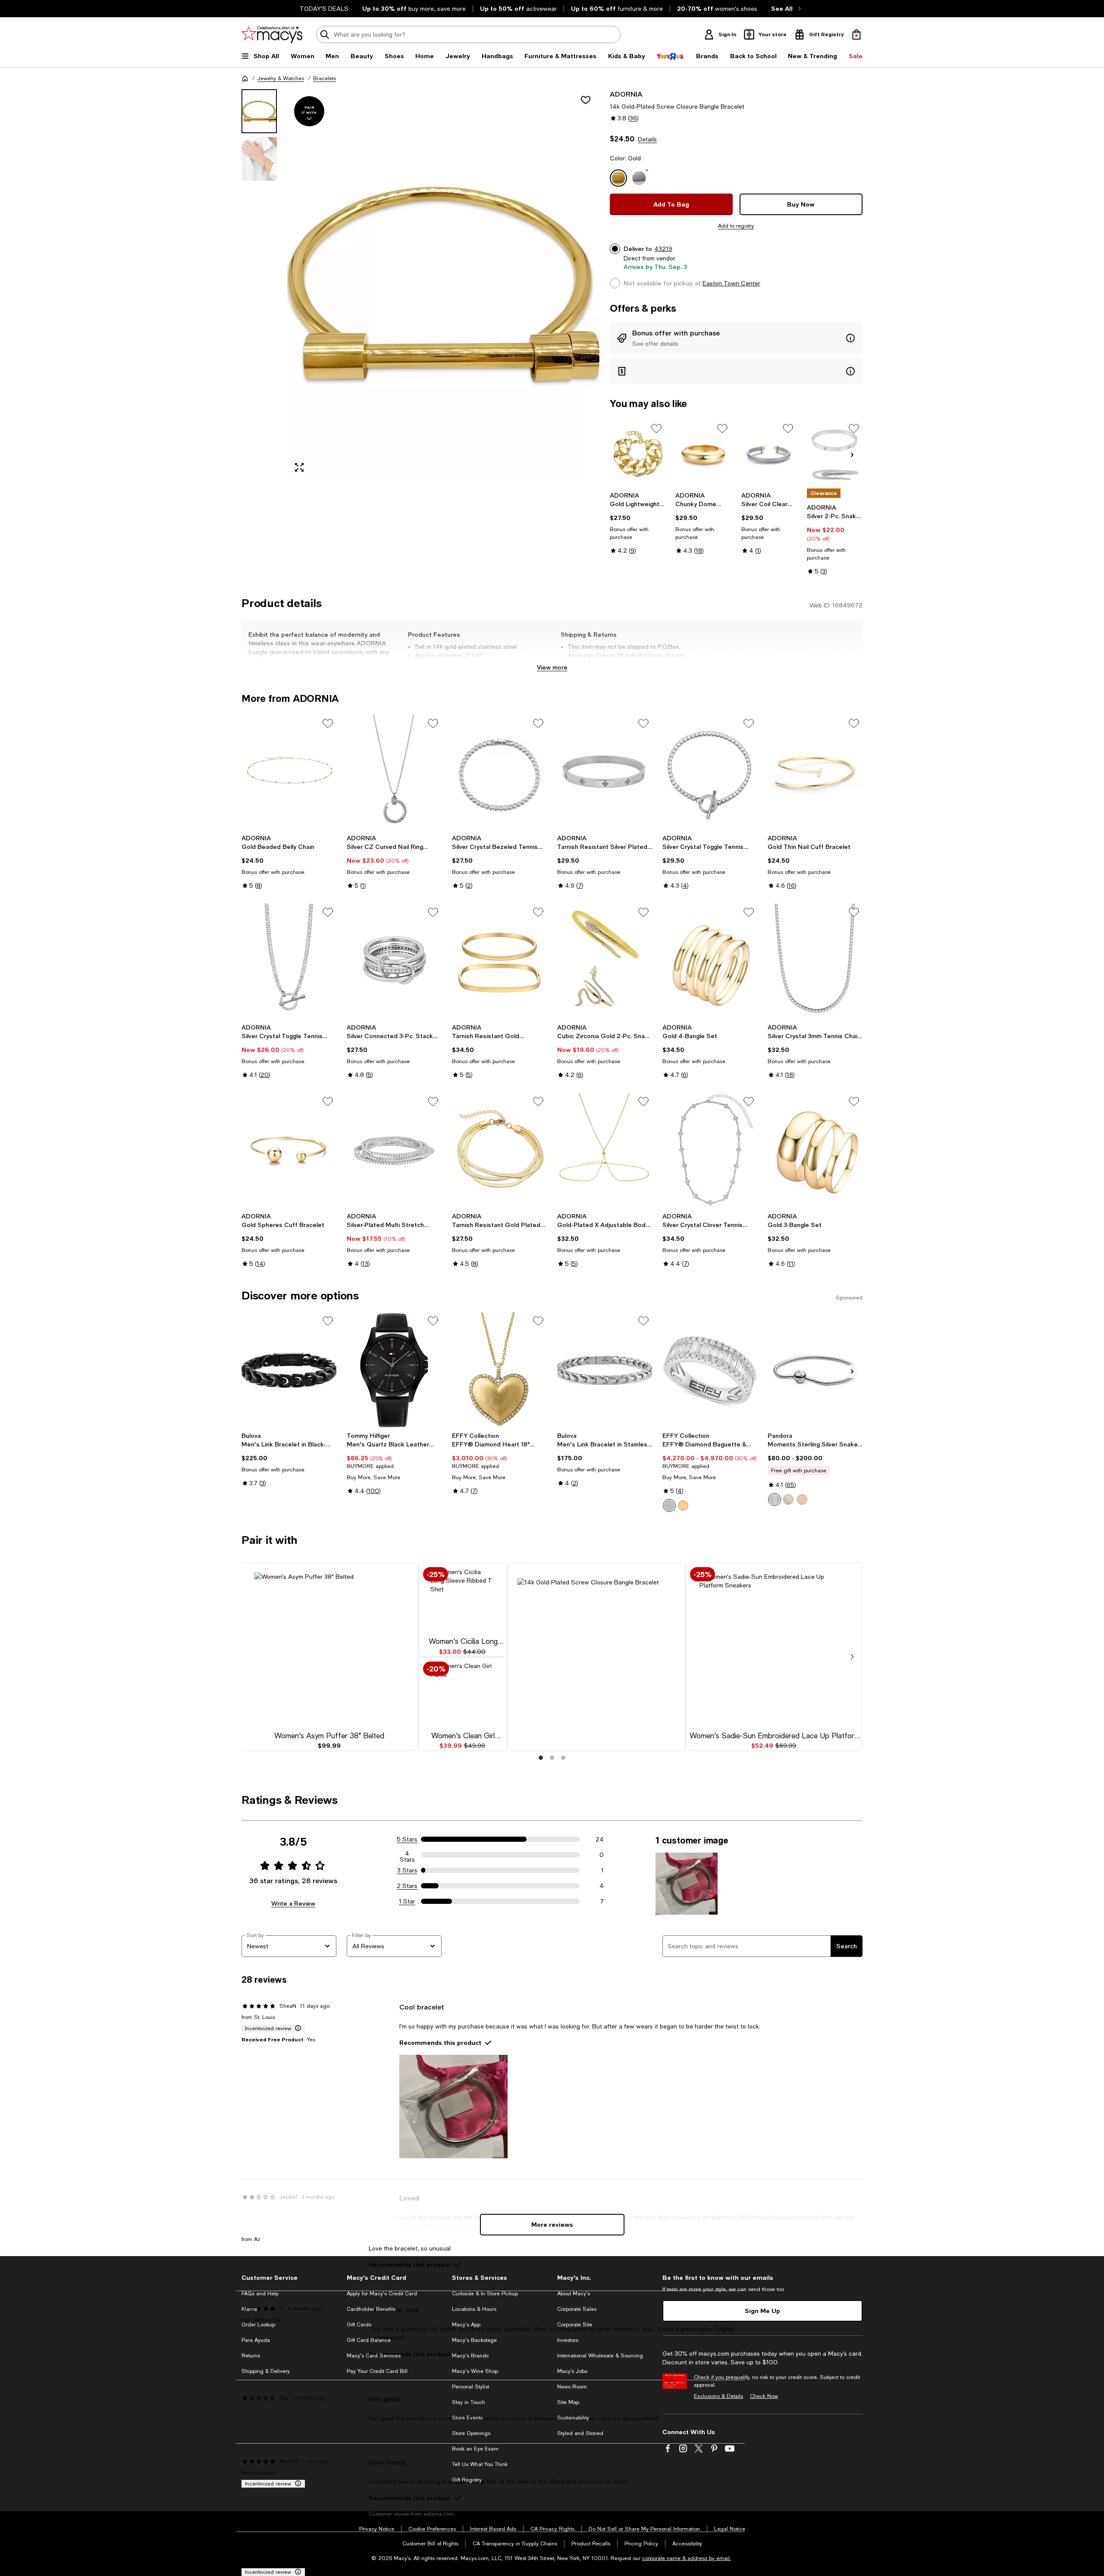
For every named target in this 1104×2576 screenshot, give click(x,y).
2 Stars (407, 1886)
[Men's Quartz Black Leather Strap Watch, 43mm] (394, 1370)
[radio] (669, 1506)
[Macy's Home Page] (272, 34)
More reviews (552, 2224)
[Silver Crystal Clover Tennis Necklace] (710, 1151)
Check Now (764, 2396)
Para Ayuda (256, 2340)
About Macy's (574, 2294)
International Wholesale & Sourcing (600, 2356)
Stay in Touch (469, 2402)
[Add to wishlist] (586, 100)
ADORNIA (626, 94)
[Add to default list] (656, 429)
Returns (251, 2356)
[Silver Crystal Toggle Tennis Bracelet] (710, 773)
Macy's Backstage (474, 2340)
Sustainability (573, 2418)
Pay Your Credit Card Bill (377, 2371)
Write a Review (293, 1903)
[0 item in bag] (856, 34)
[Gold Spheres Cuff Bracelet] (289, 1151)
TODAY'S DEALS (324, 9)
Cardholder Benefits (371, 2309)
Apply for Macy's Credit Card (382, 2294)
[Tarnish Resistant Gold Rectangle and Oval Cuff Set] (499, 961)
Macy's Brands (470, 2356)
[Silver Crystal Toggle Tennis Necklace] (289, 961)
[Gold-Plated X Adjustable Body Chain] (605, 1151)
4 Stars (407, 1855)
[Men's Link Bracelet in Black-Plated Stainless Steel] (289, 1370)
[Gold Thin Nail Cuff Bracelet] (815, 773)
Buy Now (801, 204)
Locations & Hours (474, 2309)
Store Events (467, 2418)
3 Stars (407, 1870)
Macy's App (466, 2325)
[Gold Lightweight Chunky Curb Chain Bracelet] (638, 454)
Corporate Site (575, 2325)
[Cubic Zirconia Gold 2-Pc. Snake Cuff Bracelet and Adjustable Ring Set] (605, 961)
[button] (420, 284)
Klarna (249, 2309)
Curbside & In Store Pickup (485, 2294)
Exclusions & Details (718, 2396)
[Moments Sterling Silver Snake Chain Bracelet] (815, 1370)
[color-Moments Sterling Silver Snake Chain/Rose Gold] (802, 1499)
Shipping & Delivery (266, 2371)
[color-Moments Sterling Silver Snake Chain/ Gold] (788, 1499)
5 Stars (407, 1839)
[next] (852, 1657)
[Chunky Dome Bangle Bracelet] (703, 454)
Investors (568, 2340)
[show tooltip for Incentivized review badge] (296, 2028)
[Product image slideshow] (443, 284)
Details (647, 139)
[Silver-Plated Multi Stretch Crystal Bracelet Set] (394, 1151)
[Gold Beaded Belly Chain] (289, 773)
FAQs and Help (260, 2294)
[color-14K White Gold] (669, 1506)
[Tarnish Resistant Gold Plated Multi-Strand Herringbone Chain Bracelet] (499, 1151)
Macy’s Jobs (572, 2371)
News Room (572, 2387)
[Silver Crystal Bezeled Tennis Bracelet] (499, 773)
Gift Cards (359, 2325)
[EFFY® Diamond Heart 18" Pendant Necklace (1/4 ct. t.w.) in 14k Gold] (499, 1370)
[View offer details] (736, 338)
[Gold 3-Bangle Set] (815, 1151)
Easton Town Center (731, 283)
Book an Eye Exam (475, 2449)
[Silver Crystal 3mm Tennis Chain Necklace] (815, 961)
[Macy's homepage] (245, 78)
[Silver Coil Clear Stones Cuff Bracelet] (769, 454)
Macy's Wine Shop (475, 2371)
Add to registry (736, 226)
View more (552, 667)
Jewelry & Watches (281, 78)
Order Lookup (258, 2325)
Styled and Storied (580, 2433)
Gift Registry (467, 2480)
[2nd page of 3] (552, 1758)
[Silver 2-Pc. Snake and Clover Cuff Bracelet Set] (835, 454)
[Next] (852, 455)
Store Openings (471, 2433)
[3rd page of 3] (563, 1758)
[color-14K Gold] (683, 1506)
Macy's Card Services (374, 2356)
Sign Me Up (762, 2311)
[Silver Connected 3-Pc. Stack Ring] (394, 961)
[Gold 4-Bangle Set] (710, 961)
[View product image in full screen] (299, 467)
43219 (663, 249)
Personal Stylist (470, 2387)
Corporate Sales (577, 2309)
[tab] (259, 111)
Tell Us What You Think (480, 2464)
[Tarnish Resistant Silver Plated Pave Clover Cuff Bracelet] (605, 773)
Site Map (568, 2402)
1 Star (407, 1901)
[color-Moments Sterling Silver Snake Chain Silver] (775, 1499)
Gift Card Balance (369, 2340)
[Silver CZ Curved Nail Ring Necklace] (394, 773)
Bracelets (325, 78)
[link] (638, 523)
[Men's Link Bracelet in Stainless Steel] (605, 1370)
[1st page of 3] (541, 1758)
